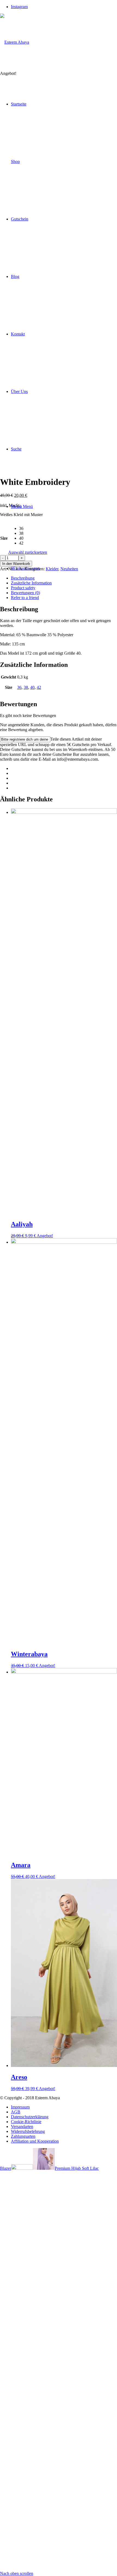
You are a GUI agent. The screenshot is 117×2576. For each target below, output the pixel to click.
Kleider (52, 569)
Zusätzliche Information (31, 583)
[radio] (33, 529)
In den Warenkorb (16, 564)
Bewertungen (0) (25, 593)
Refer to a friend (25, 598)
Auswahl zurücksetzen (28, 552)
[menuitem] (64, 2107)
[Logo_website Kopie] (15, 42)
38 (26, 687)
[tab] (64, 578)
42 (39, 687)
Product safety (23, 588)
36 (19, 687)
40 (32, 687)
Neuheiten (69, 569)
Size (4, 538)
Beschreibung (23, 578)
